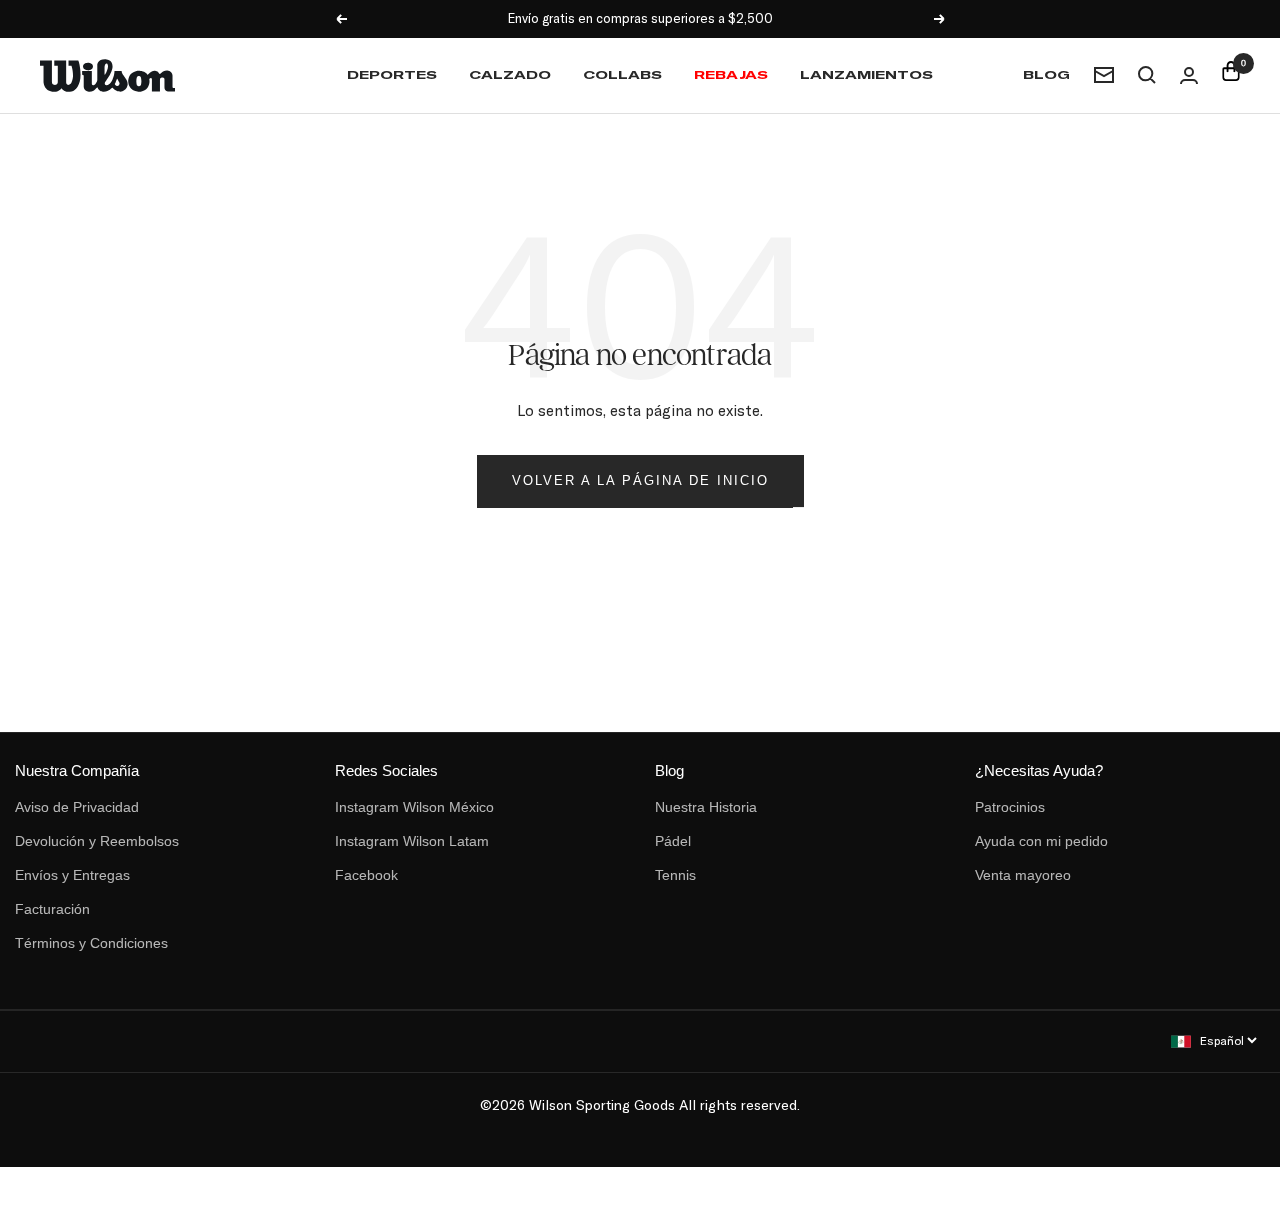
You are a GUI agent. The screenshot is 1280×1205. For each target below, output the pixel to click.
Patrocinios (1010, 807)
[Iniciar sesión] (1189, 75)
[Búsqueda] (1147, 75)
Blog (1046, 74)
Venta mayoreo (1023, 875)
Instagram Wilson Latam (412, 841)
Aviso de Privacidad (77, 807)
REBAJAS (731, 74)
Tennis (675, 875)
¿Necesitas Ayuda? (1039, 770)
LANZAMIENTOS (866, 74)
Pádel (673, 841)
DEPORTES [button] (392, 74)
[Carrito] (1231, 75)
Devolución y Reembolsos (97, 841)
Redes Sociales (386, 770)
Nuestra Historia (706, 807)
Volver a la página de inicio (640, 480)
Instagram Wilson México (414, 807)
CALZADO (510, 74)
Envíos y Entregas (72, 875)
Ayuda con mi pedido (1041, 841)
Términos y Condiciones (91, 943)
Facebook (366, 875)
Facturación (52, 909)
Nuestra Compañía (77, 770)
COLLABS (622, 74)
